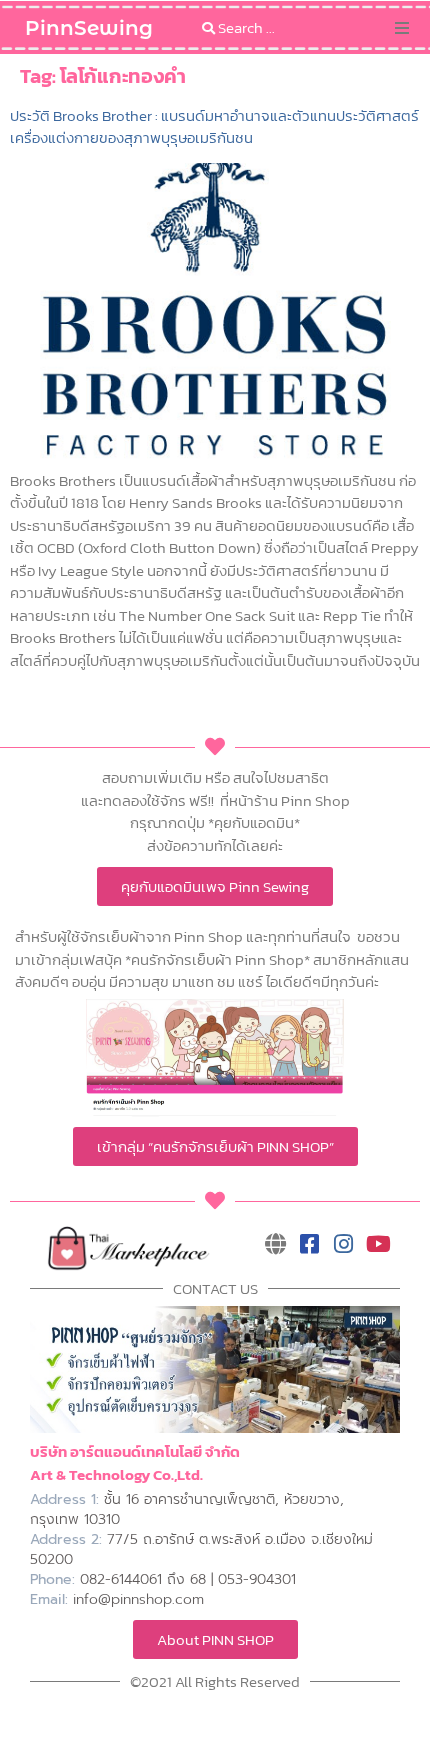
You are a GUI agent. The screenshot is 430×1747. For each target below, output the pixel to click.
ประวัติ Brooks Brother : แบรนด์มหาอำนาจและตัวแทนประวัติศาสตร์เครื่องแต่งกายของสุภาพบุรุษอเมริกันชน (214, 126)
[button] (402, 28)
